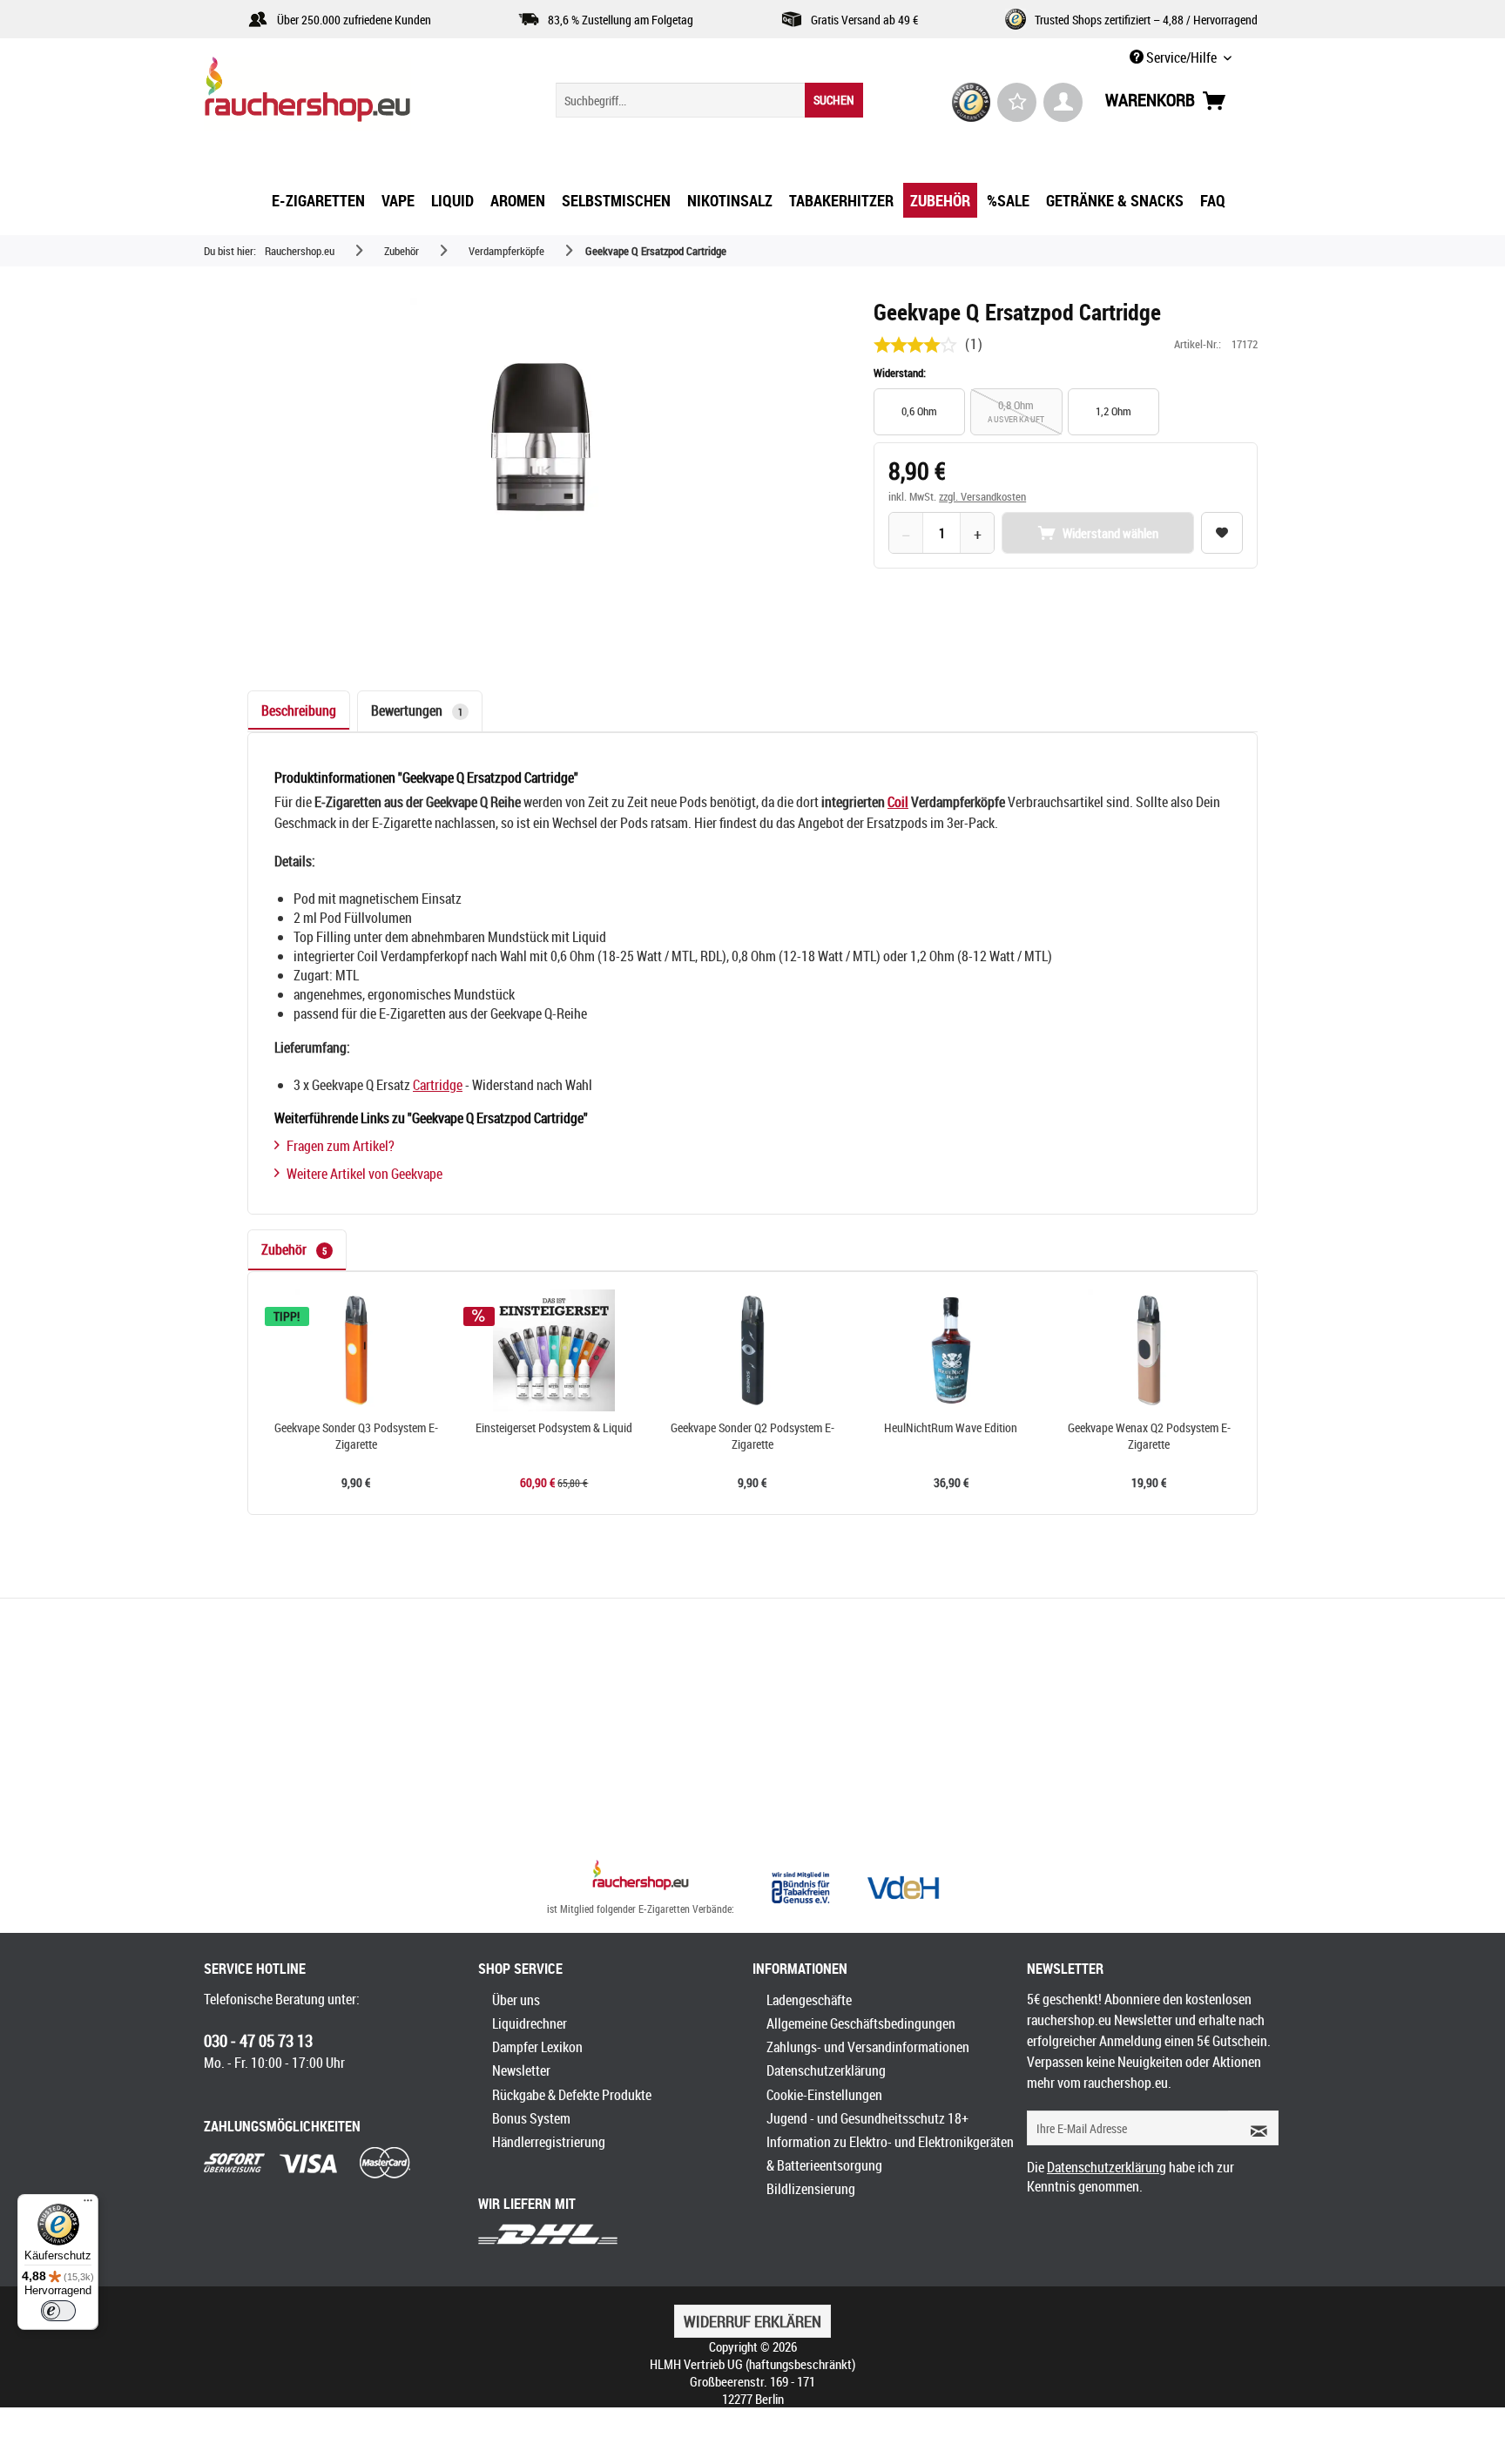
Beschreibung (299, 710)
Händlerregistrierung (549, 2142)
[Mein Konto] (1063, 102)
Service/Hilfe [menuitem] (1181, 57)
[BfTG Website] (800, 1888)
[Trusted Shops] (972, 102)
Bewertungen (417, 710)
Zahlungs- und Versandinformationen (868, 2047)
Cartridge (438, 1085)
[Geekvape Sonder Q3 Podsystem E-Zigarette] (356, 1350)
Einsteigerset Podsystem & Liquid (554, 1428)
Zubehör (294, 1249)
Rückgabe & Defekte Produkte (572, 2095)
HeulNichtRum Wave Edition (951, 1428)
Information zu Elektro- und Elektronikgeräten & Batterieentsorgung (890, 2154)
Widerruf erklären (752, 2321)
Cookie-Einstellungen (824, 2095)
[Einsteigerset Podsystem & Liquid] (555, 1350)
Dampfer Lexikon (537, 2047)
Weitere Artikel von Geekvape (364, 1174)
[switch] (58, 2311)
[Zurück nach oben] (641, 1877)
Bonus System (531, 2118)
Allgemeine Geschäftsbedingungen (861, 2023)
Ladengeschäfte (809, 2000)
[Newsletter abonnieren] (1253, 2128)
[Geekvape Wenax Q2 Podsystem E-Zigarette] (1149, 1350)
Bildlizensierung (811, 2189)
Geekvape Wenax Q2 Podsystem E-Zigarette (1149, 1436)
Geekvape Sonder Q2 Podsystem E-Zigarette (752, 1436)
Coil (898, 802)
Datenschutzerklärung (826, 2070)
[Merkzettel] (1017, 102)
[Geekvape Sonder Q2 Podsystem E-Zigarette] (752, 1350)
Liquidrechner (530, 2023)
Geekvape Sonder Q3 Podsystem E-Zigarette (356, 1436)
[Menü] (88, 2205)
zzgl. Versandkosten (982, 496)
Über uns (516, 2000)
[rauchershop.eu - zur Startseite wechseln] (339, 94)
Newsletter (521, 2070)
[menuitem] (709, 100)
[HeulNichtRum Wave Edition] (951, 1350)
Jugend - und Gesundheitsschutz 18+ (867, 2118)
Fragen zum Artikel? (341, 1146)
